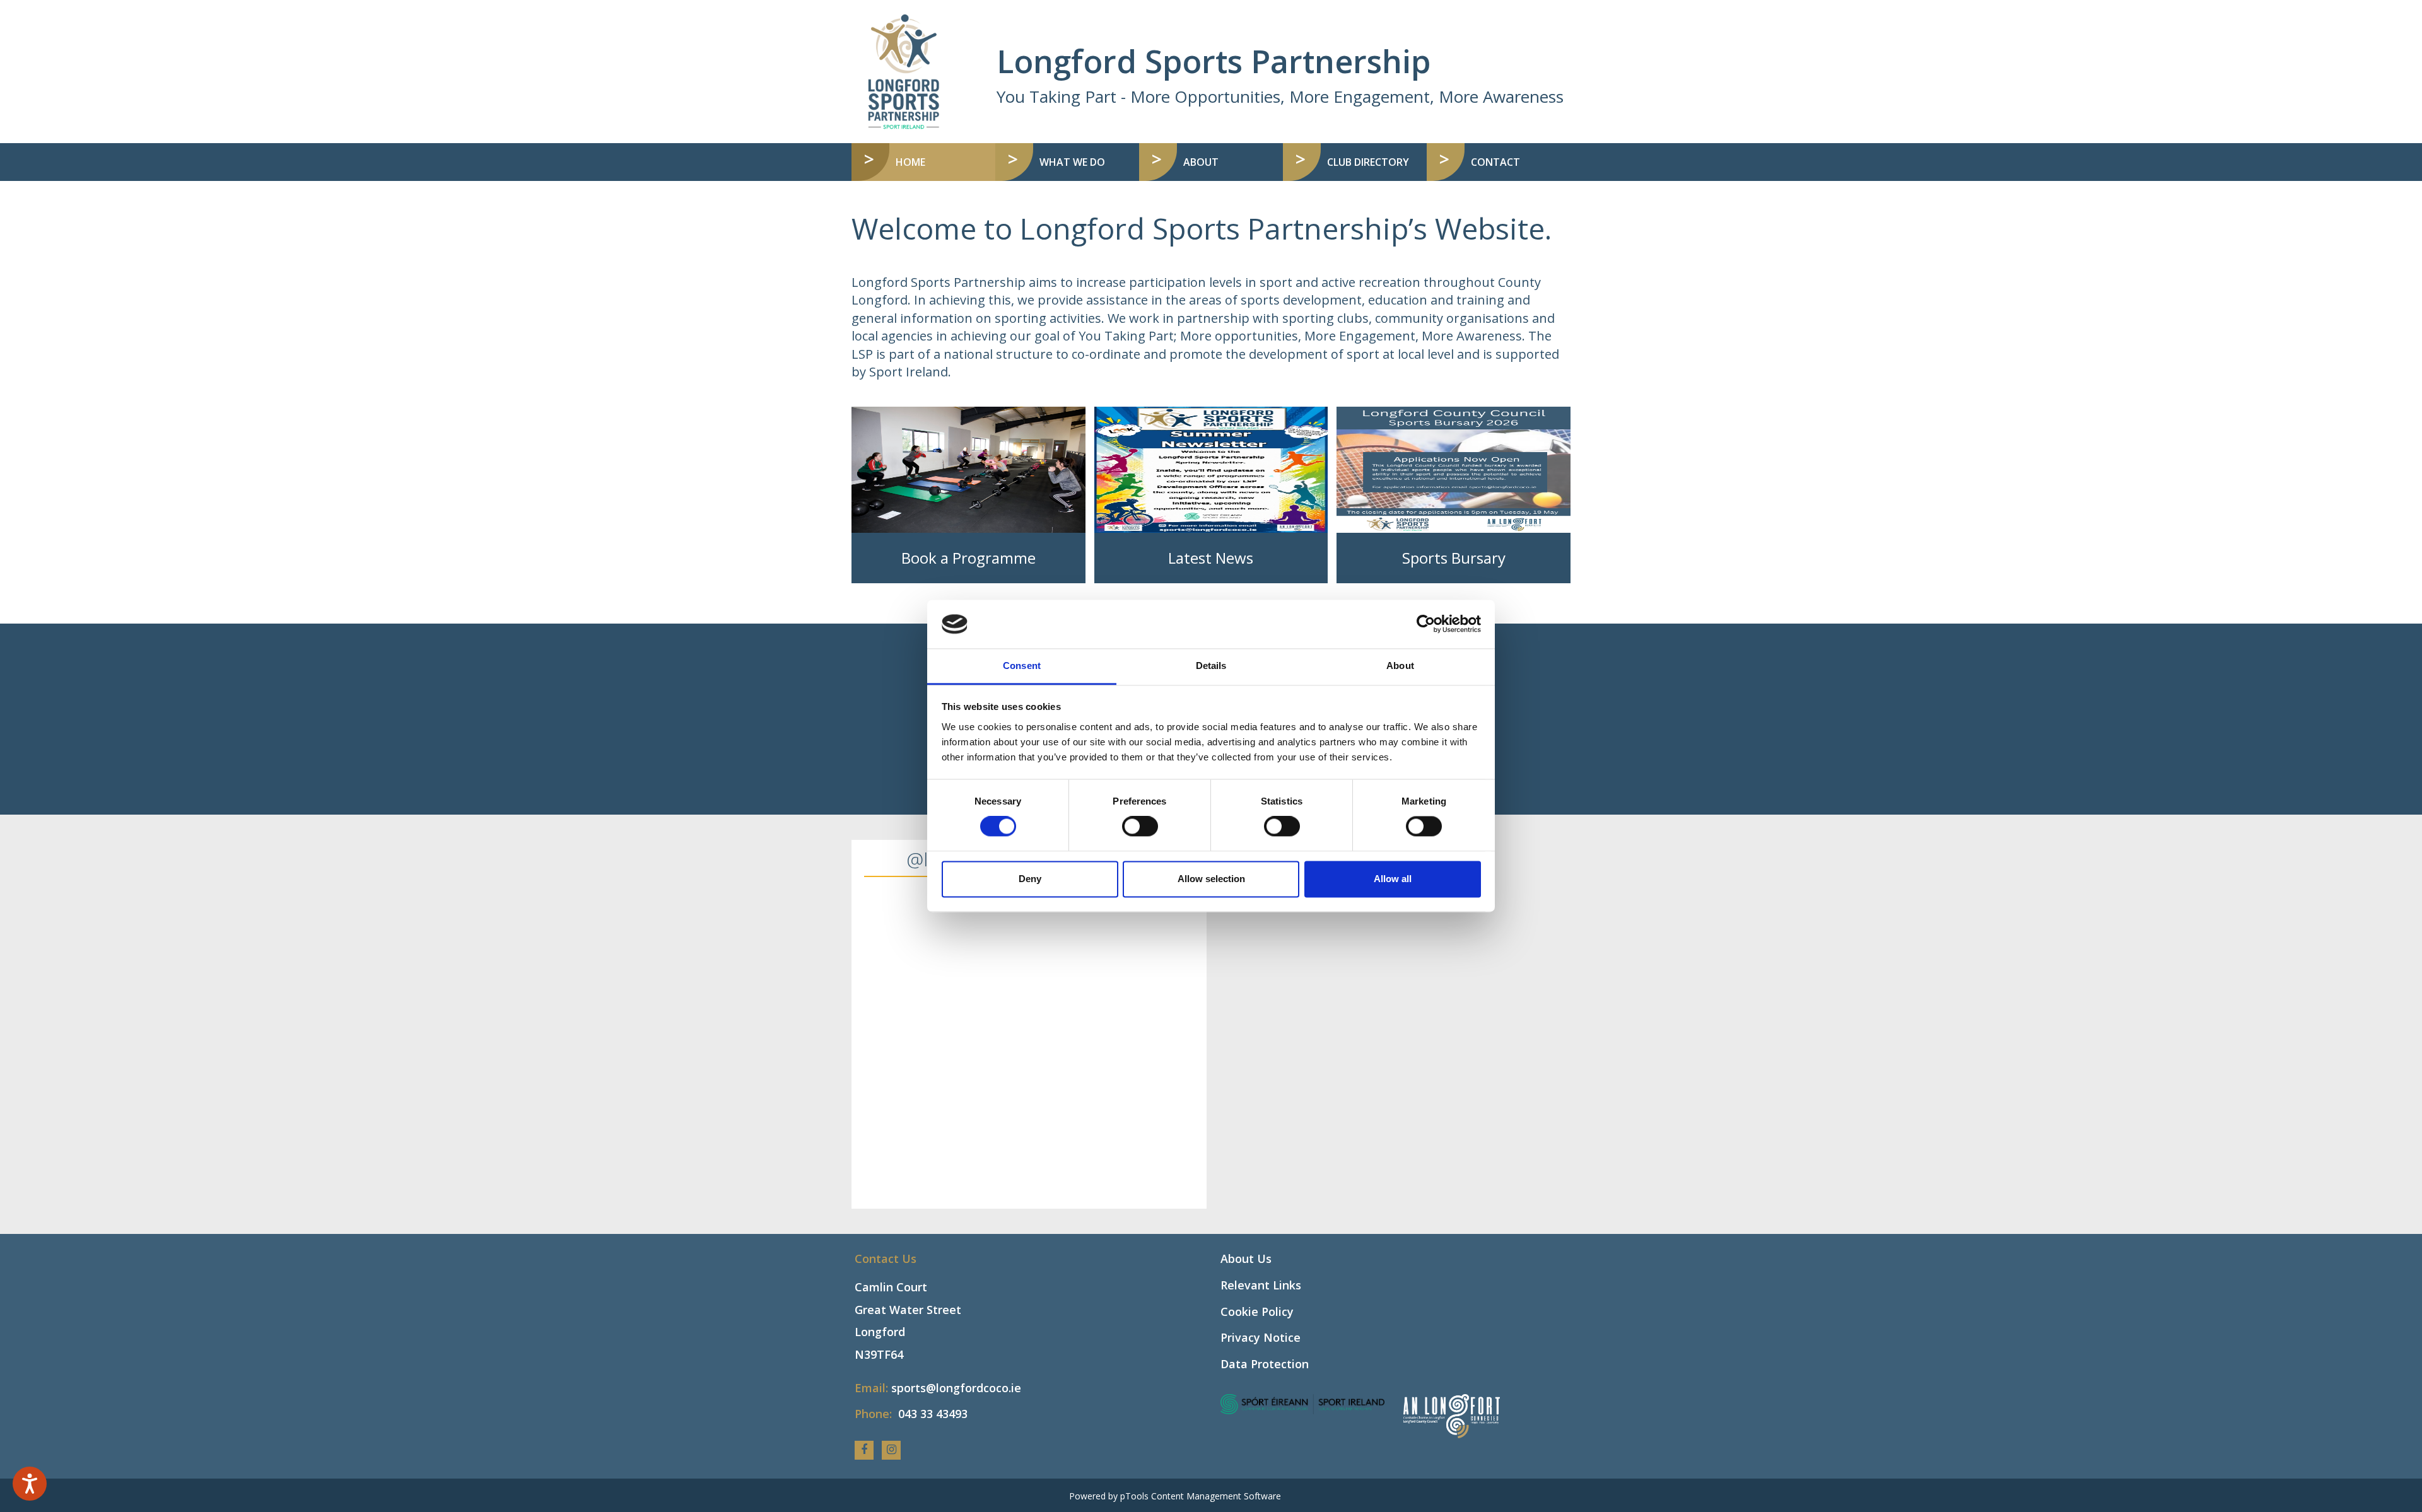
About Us (1246, 1259)
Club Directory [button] (1368, 162)
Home (937, 162)
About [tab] (1400, 666)
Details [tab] (1211, 666)
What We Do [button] (1072, 162)
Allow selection (1211, 879)
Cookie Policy (1257, 1311)
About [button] (1201, 162)
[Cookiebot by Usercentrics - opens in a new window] (1426, 624)
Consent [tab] (1022, 666)
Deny (1030, 879)
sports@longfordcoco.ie (956, 1388)
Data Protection (1265, 1364)
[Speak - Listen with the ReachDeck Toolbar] (30, 1484)
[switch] (1140, 827)
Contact (1495, 162)
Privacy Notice (1261, 1337)
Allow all (1393, 879)
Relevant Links (1261, 1285)
